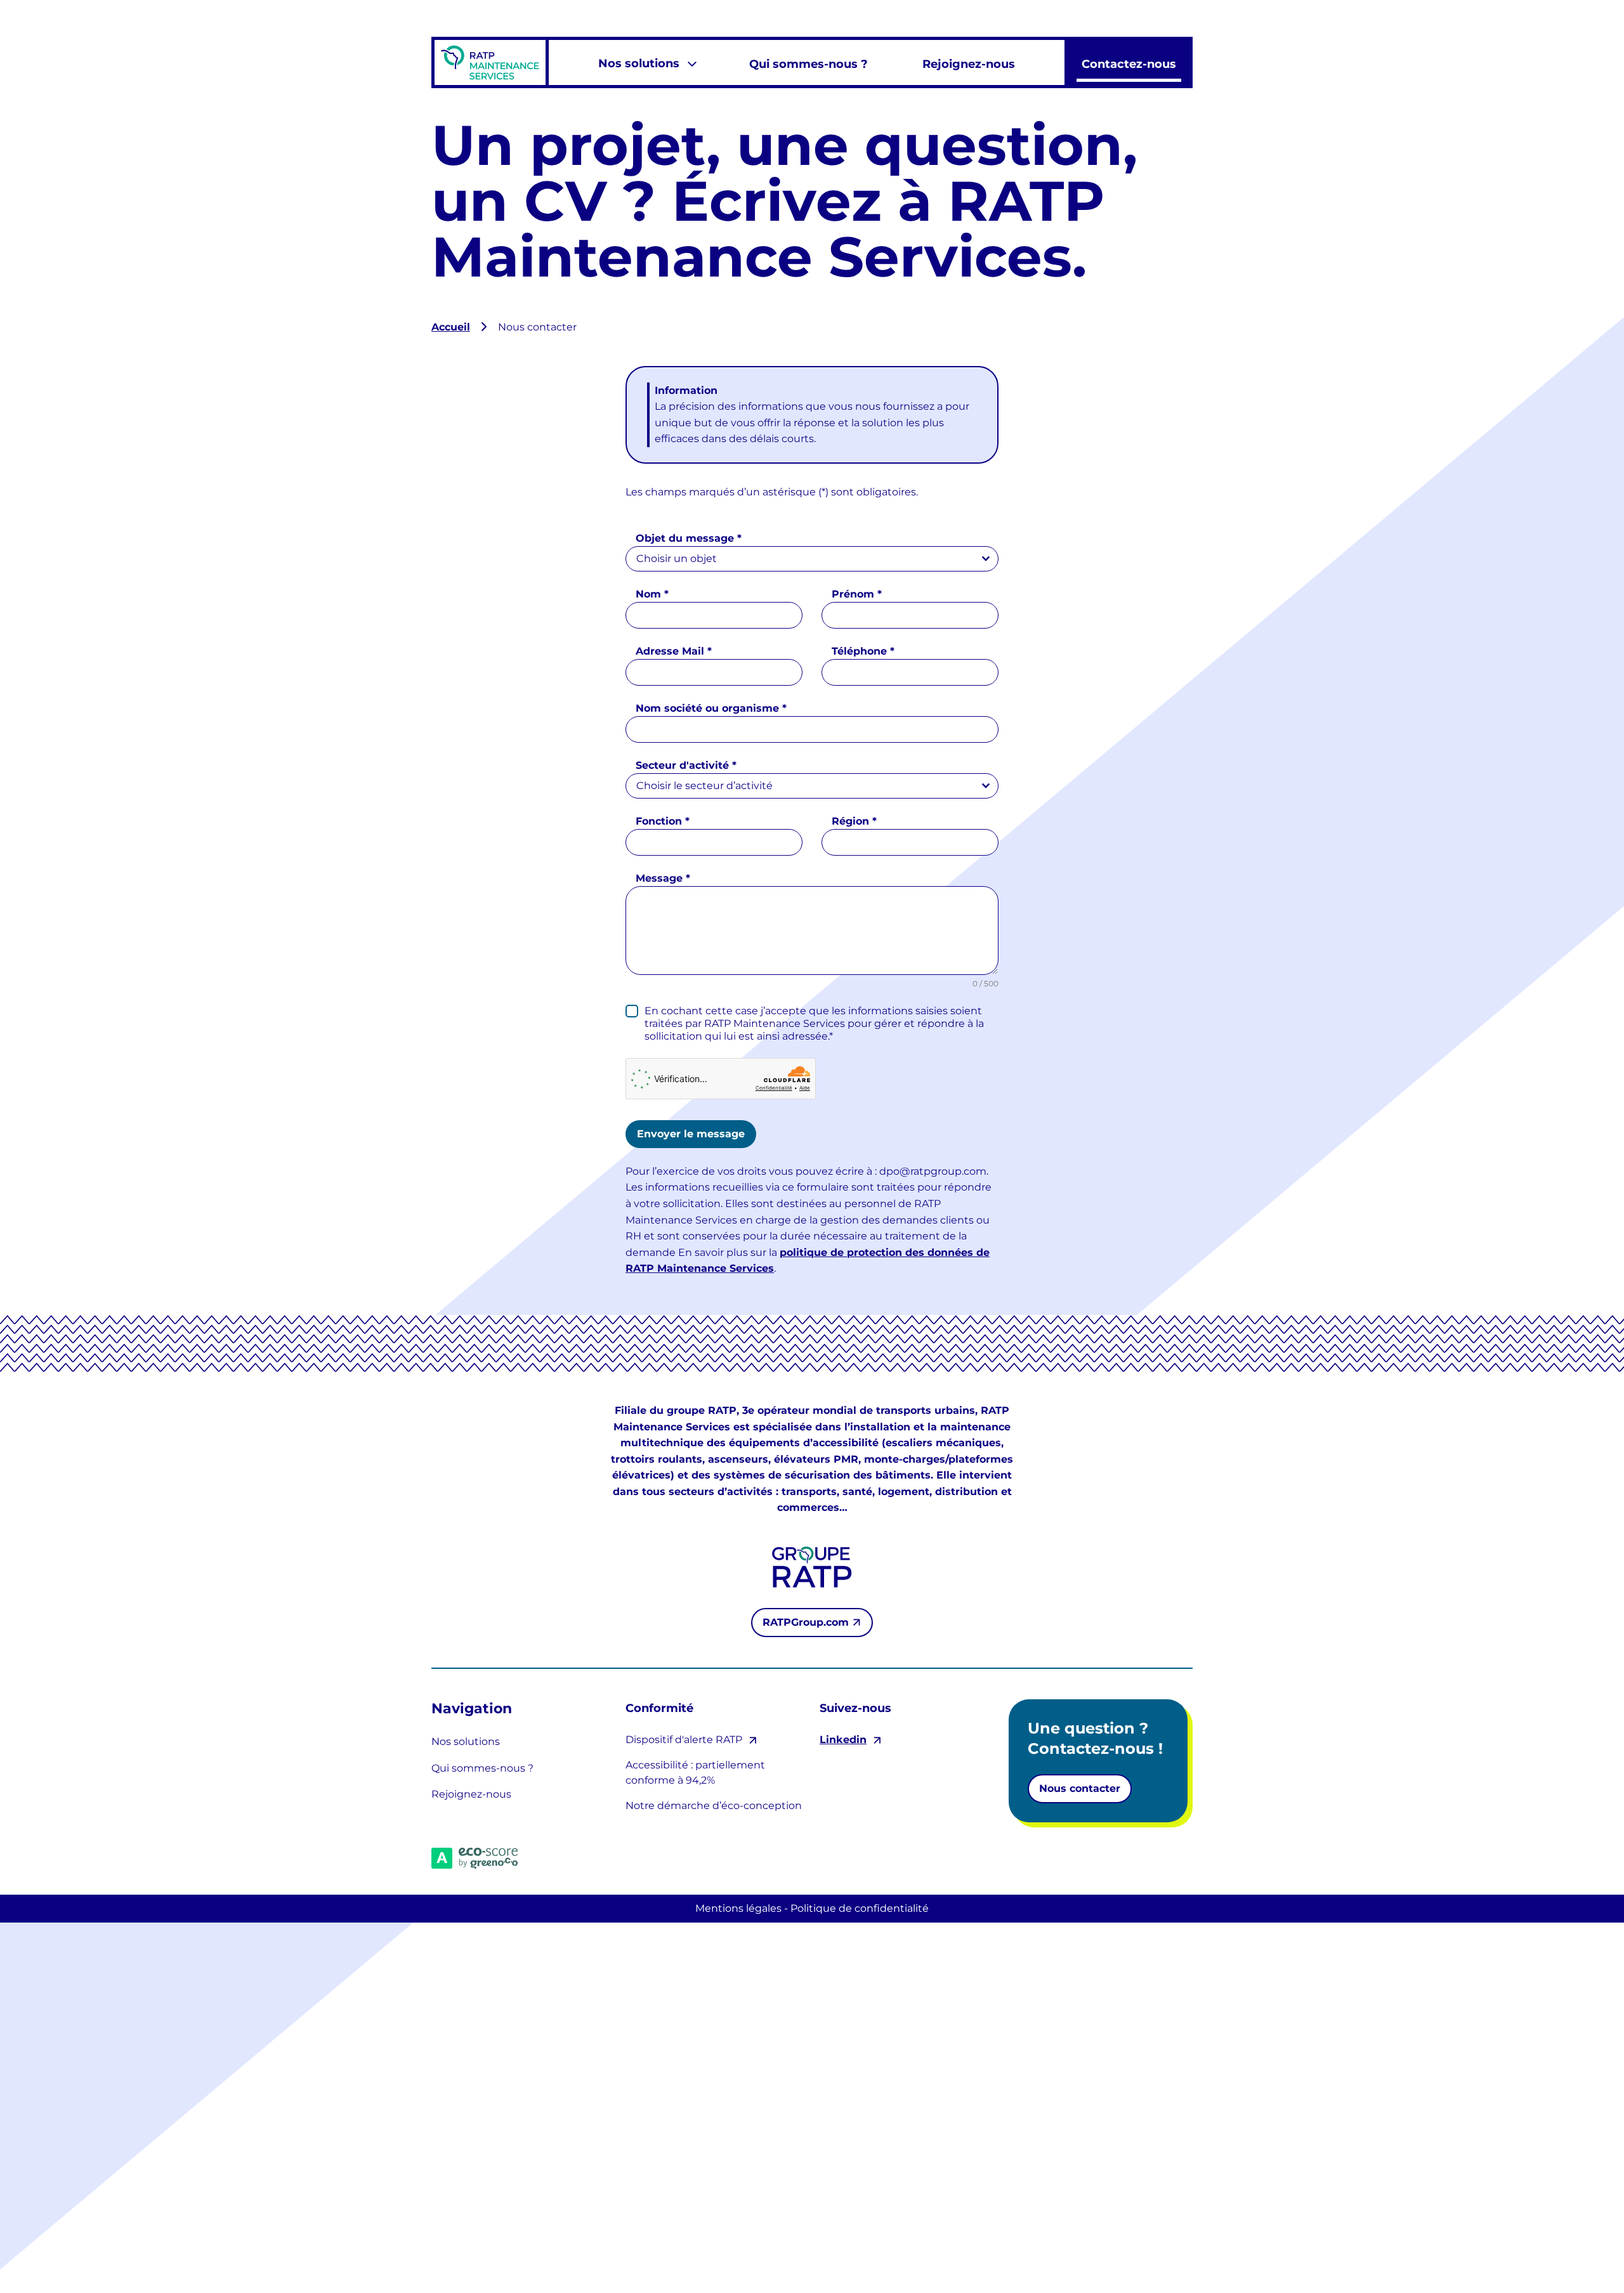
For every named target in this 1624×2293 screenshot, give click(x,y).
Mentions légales (738, 1908)
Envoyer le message (691, 1134)
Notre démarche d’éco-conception (714, 1806)
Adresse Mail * (674, 651)
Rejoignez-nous (969, 64)
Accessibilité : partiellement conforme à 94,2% (695, 1773)
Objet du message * (689, 538)
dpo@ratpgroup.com (933, 1171)
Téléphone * (863, 651)
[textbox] (800, 559)
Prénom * (857, 594)
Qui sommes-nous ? (809, 64)
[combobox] (812, 559)
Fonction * (663, 821)
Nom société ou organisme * (711, 708)
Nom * (652, 594)
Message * (663, 878)
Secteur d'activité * (686, 765)
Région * (854, 821)
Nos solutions (639, 63)
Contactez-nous (1129, 64)
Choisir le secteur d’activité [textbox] (704, 786)
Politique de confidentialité (860, 1908)
